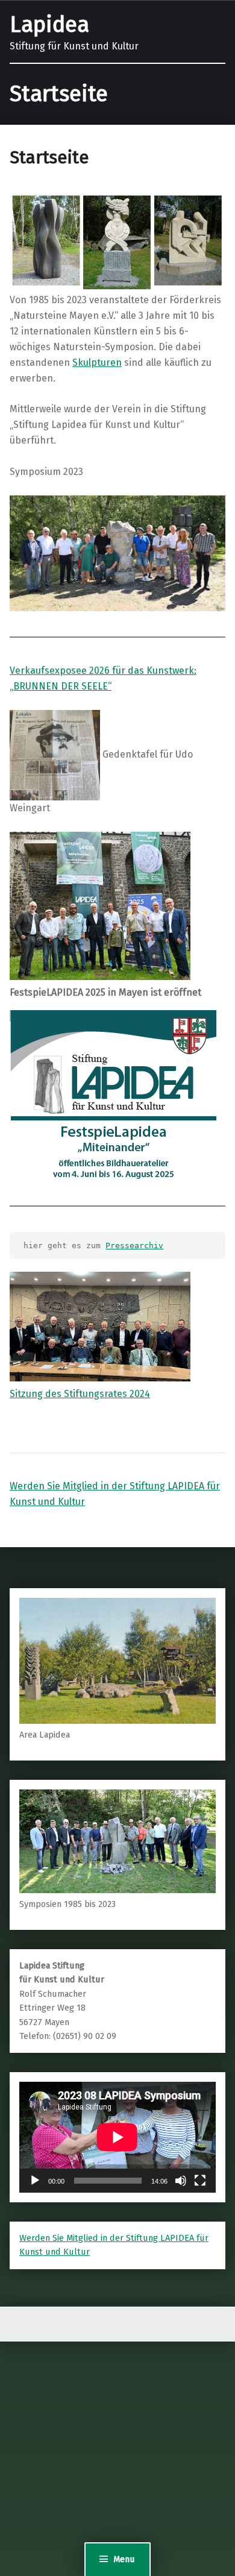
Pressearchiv (134, 1246)
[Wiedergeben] (35, 2181)
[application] (117, 2137)
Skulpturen (97, 363)
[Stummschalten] (181, 2181)
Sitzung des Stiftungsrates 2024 (80, 1394)
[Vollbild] (200, 2181)
